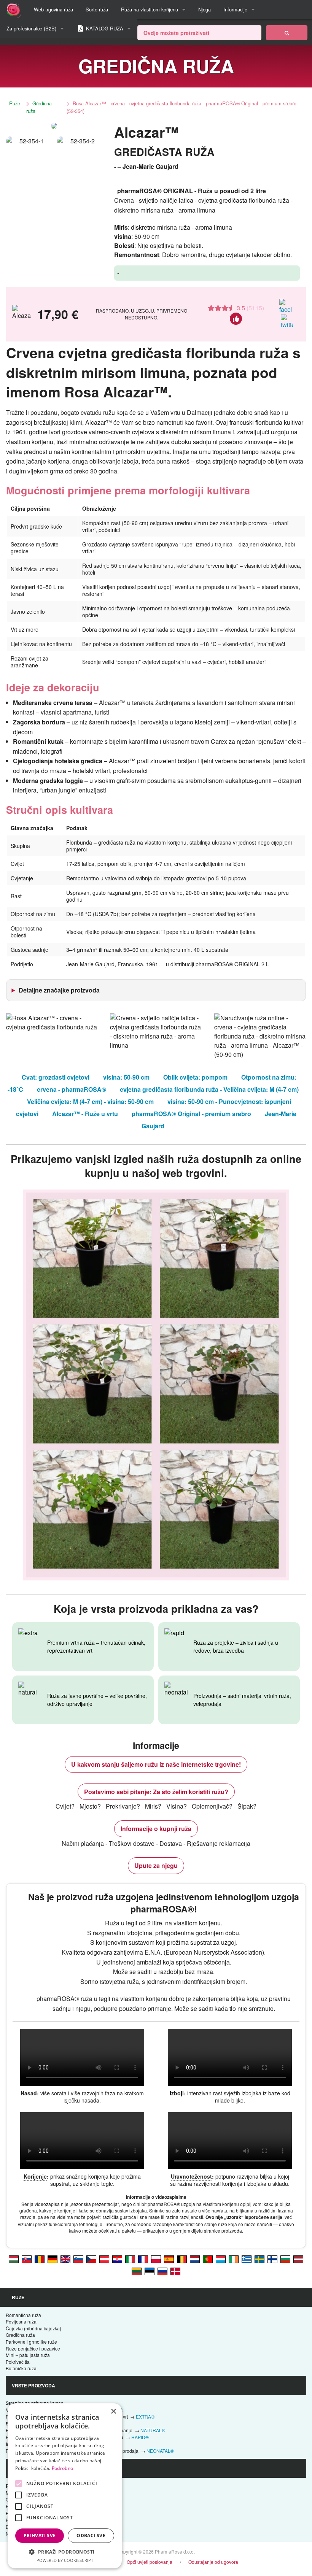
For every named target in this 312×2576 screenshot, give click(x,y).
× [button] (113, 2412)
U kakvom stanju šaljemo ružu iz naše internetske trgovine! (156, 1764)
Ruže (15, 103)
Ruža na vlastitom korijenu (150, 9)
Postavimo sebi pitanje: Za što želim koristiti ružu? (156, 1792)
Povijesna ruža (21, 2321)
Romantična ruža (23, 2315)
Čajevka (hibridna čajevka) (33, 2328)
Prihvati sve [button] (40, 2536)
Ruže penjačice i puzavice (33, 2348)
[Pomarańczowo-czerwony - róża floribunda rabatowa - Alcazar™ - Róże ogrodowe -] (156, 2259)
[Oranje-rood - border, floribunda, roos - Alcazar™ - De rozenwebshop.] (195, 2259)
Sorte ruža (97, 9)
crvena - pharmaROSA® (72, 1089)
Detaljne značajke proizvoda (59, 990)
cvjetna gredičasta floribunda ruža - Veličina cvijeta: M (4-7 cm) (209, 1089)
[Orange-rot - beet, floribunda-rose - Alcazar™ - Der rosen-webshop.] (53, 2259)
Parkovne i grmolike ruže (31, 2342)
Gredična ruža (39, 107)
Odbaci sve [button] (91, 2536)
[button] (65, 2552)
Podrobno (62, 2468)
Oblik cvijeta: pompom (195, 1077)
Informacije (235, 9)
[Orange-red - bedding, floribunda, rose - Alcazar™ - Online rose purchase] (65, 2259)
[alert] (65, 2486)
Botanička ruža (21, 2368)
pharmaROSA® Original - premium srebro (191, 1114)
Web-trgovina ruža (53, 9)
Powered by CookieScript (65, 2560)
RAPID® (140, 2437)
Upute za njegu (156, 1865)
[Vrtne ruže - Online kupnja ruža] (287, 33)
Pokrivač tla (18, 2362)
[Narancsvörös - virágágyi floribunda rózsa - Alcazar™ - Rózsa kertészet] (14, 2259)
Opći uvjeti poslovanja (150, 2562)
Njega (205, 9)
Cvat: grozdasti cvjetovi (56, 1077)
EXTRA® (145, 2416)
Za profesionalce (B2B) (31, 28)
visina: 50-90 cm (126, 1077)
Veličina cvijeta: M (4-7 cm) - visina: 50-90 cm (90, 1101)
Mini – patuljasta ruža (28, 2355)
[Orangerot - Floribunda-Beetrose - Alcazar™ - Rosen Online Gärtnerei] (104, 2259)
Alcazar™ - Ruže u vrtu (85, 1114)
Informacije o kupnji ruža (156, 1829)
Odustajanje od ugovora (213, 2562)
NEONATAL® (160, 2451)
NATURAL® (153, 2430)
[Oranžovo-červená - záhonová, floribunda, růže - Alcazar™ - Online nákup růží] (91, 2259)
